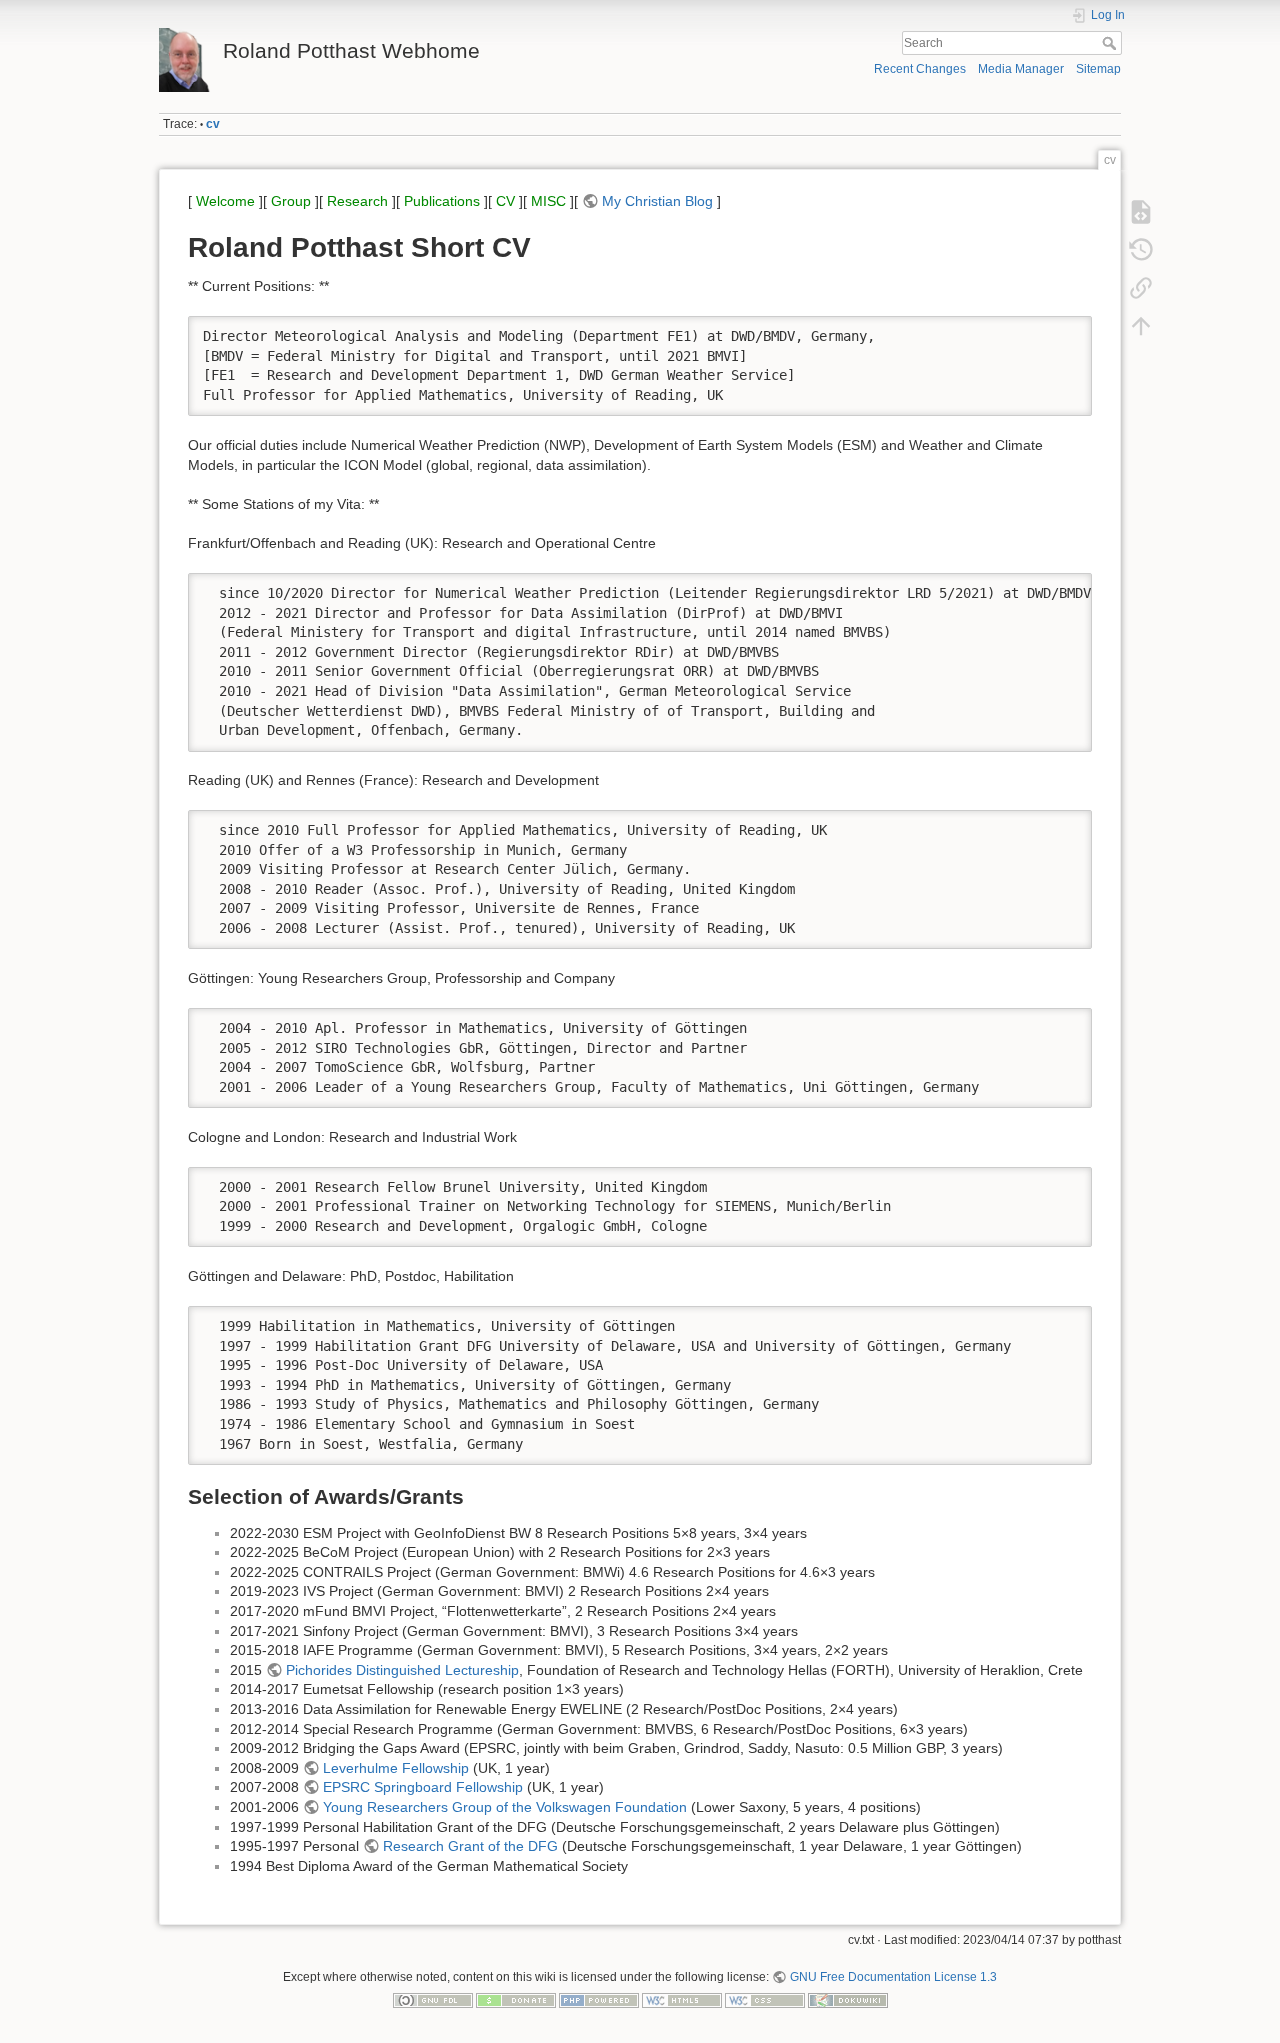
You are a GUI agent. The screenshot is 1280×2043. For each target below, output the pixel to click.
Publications (442, 201)
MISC (548, 201)
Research (357, 201)
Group (291, 201)
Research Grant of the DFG (470, 1846)
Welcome (225, 201)
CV (505, 201)
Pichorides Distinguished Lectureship (402, 1670)
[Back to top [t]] (1141, 326)
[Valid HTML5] (682, 2000)
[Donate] (516, 2000)
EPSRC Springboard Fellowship (423, 1787)
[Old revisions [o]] (1141, 250)
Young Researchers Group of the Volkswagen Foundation (505, 1807)
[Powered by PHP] (599, 2000)
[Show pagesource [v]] (1141, 212)
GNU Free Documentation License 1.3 (893, 1977)
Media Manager (1021, 69)
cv (213, 124)
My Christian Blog (657, 201)
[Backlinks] (1141, 288)
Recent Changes (920, 69)
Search (1111, 43)
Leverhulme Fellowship (396, 1768)
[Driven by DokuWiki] (848, 2000)
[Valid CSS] (765, 2000)
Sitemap (1098, 69)
